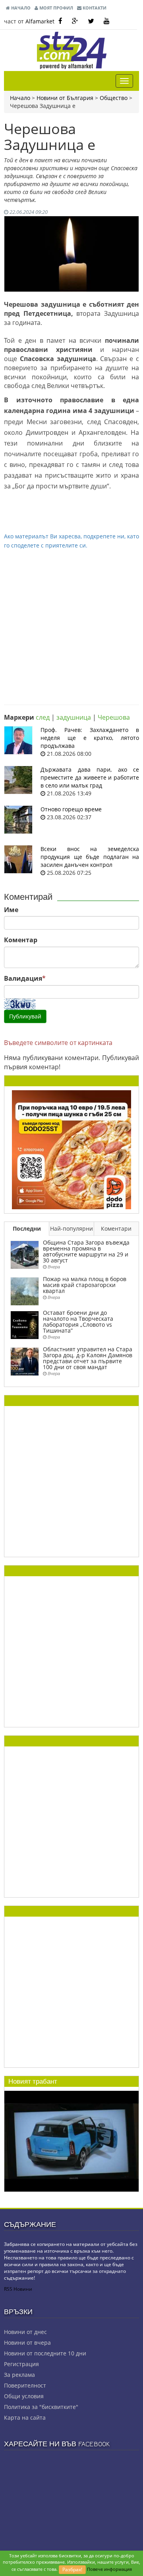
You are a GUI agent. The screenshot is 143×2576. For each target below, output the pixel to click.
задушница (74, 717)
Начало (20, 8)
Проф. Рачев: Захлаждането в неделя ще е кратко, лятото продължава (90, 738)
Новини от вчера (27, 2343)
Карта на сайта (25, 2418)
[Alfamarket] (71, 1149)
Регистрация (21, 2364)
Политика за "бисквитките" (41, 2407)
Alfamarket (40, 21)
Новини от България (65, 98)
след (43, 717)
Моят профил (56, 8)
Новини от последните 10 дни (45, 2353)
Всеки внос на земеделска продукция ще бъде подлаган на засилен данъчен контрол (90, 857)
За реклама (19, 2375)
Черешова (114, 717)
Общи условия (24, 2396)
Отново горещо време (71, 809)
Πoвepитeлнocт (25, 2385)
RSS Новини (18, 2289)
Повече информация (109, 2569)
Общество (114, 98)
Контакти (94, 8)
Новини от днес (25, 2332)
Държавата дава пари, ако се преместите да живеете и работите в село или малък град (90, 777)
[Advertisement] (71, 621)
